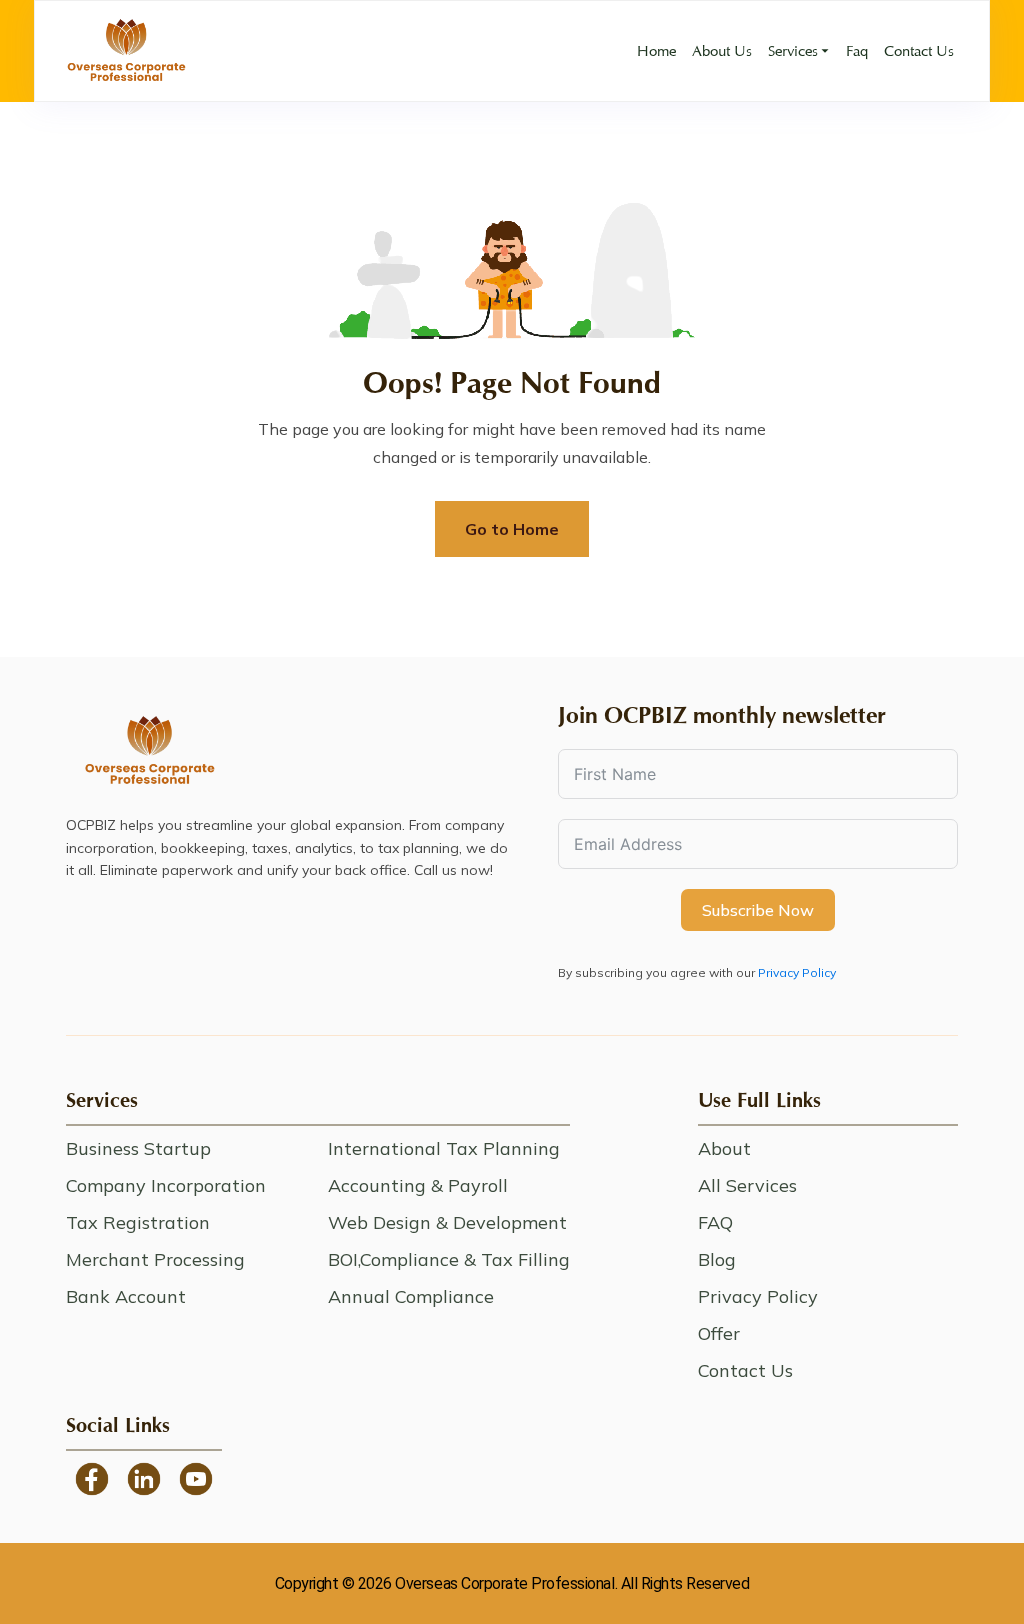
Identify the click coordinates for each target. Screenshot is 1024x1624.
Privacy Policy (797, 972)
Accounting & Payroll (418, 1185)
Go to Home (512, 529)
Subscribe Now (758, 910)
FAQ (715, 1222)
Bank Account (126, 1296)
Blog (717, 1259)
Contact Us (919, 51)
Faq (857, 51)
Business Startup (138, 1148)
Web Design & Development (447, 1222)
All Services (747, 1185)
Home (656, 51)
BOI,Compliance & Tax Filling (449, 1259)
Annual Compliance (411, 1296)
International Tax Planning (444, 1148)
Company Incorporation (166, 1185)
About (724, 1148)
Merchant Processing (155, 1259)
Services (793, 51)
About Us (722, 51)
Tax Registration (138, 1222)
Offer (719, 1333)
